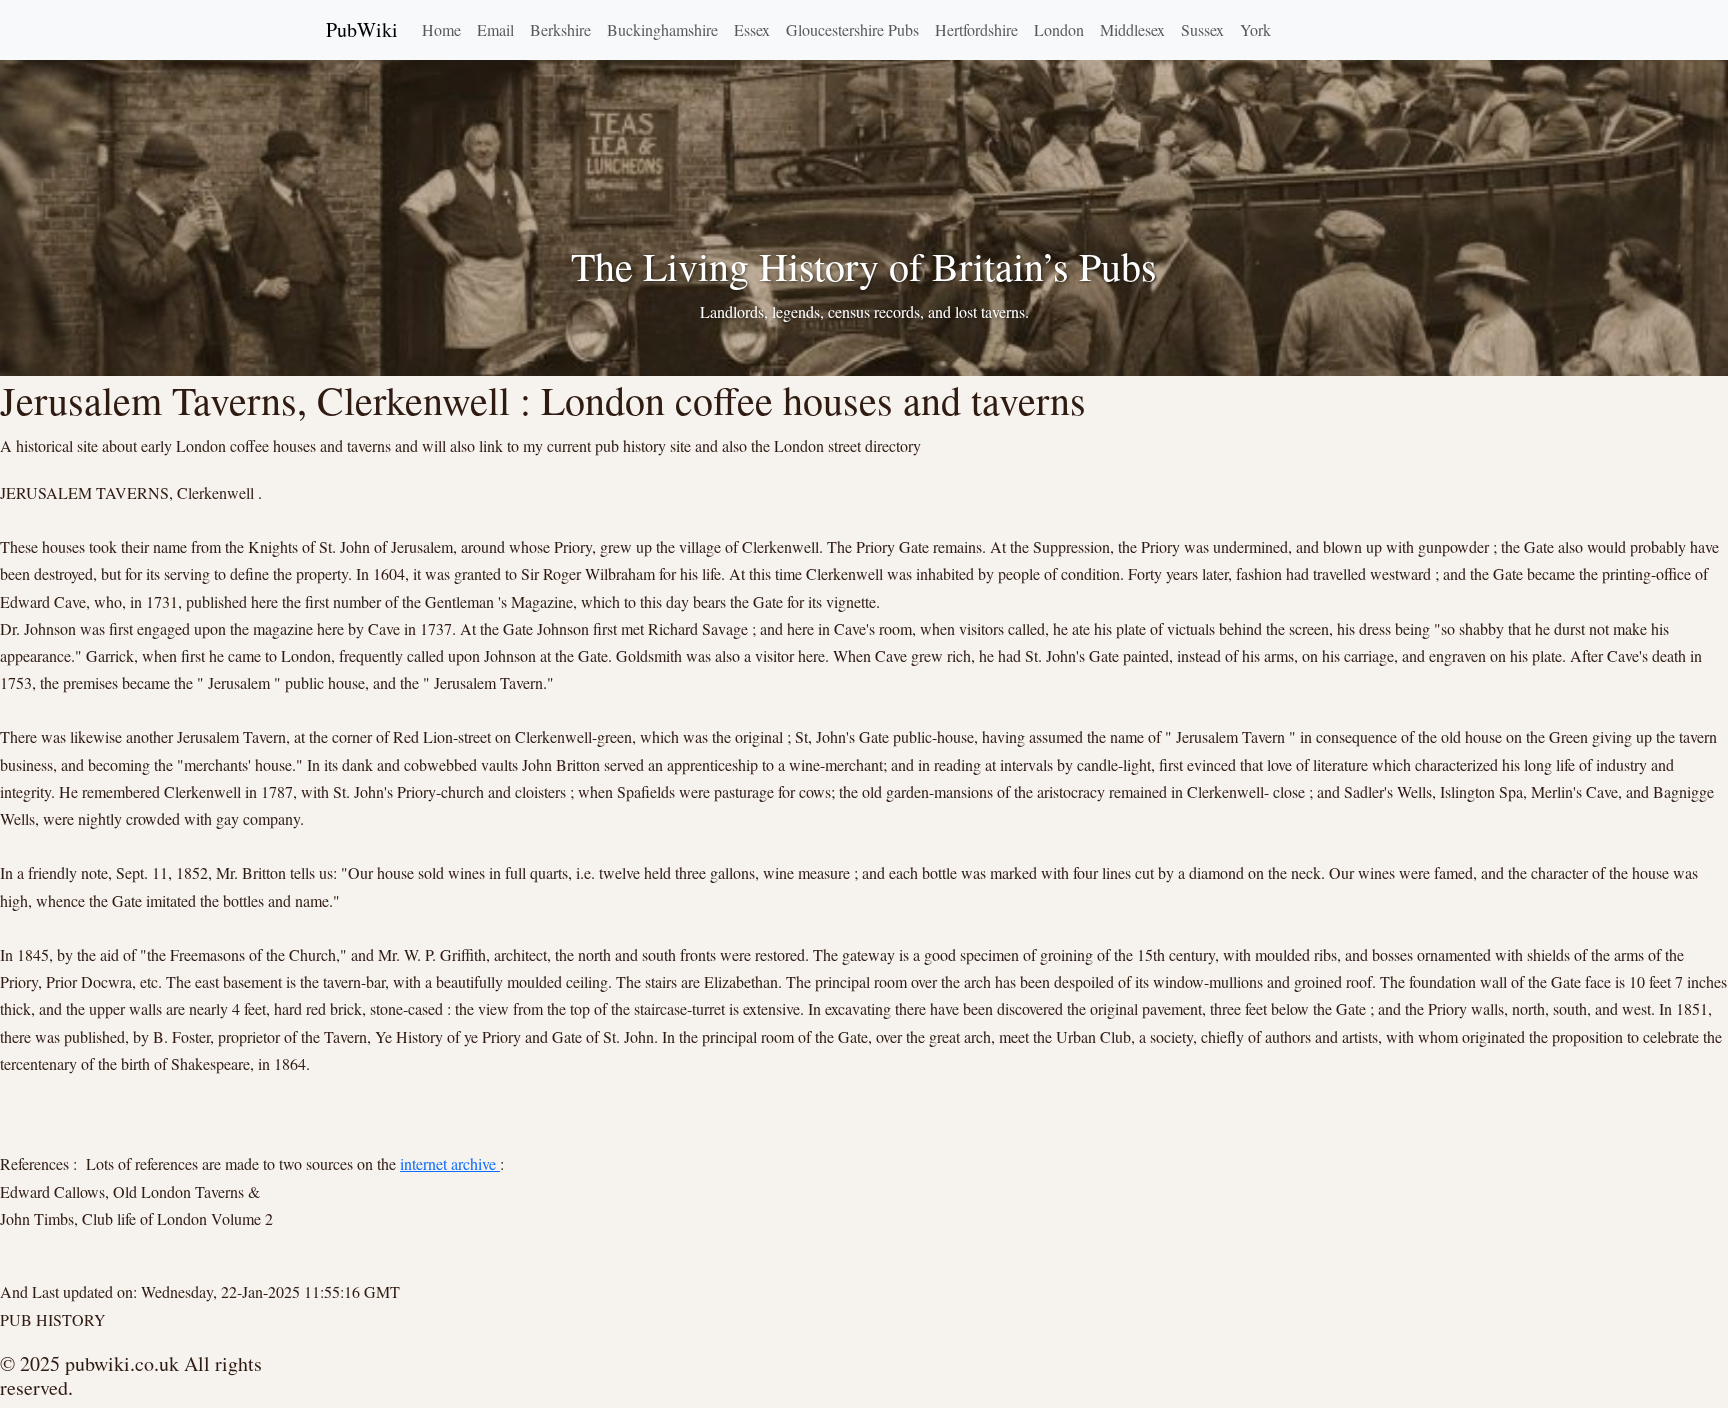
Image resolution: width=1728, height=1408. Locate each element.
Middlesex (1132, 29)
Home (441, 29)
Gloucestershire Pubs (852, 29)
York (1255, 29)
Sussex (1202, 29)
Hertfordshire (976, 29)
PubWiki (362, 29)
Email (495, 29)
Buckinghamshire (662, 29)
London (1059, 29)
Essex (752, 29)
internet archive (450, 1163)
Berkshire (560, 29)
